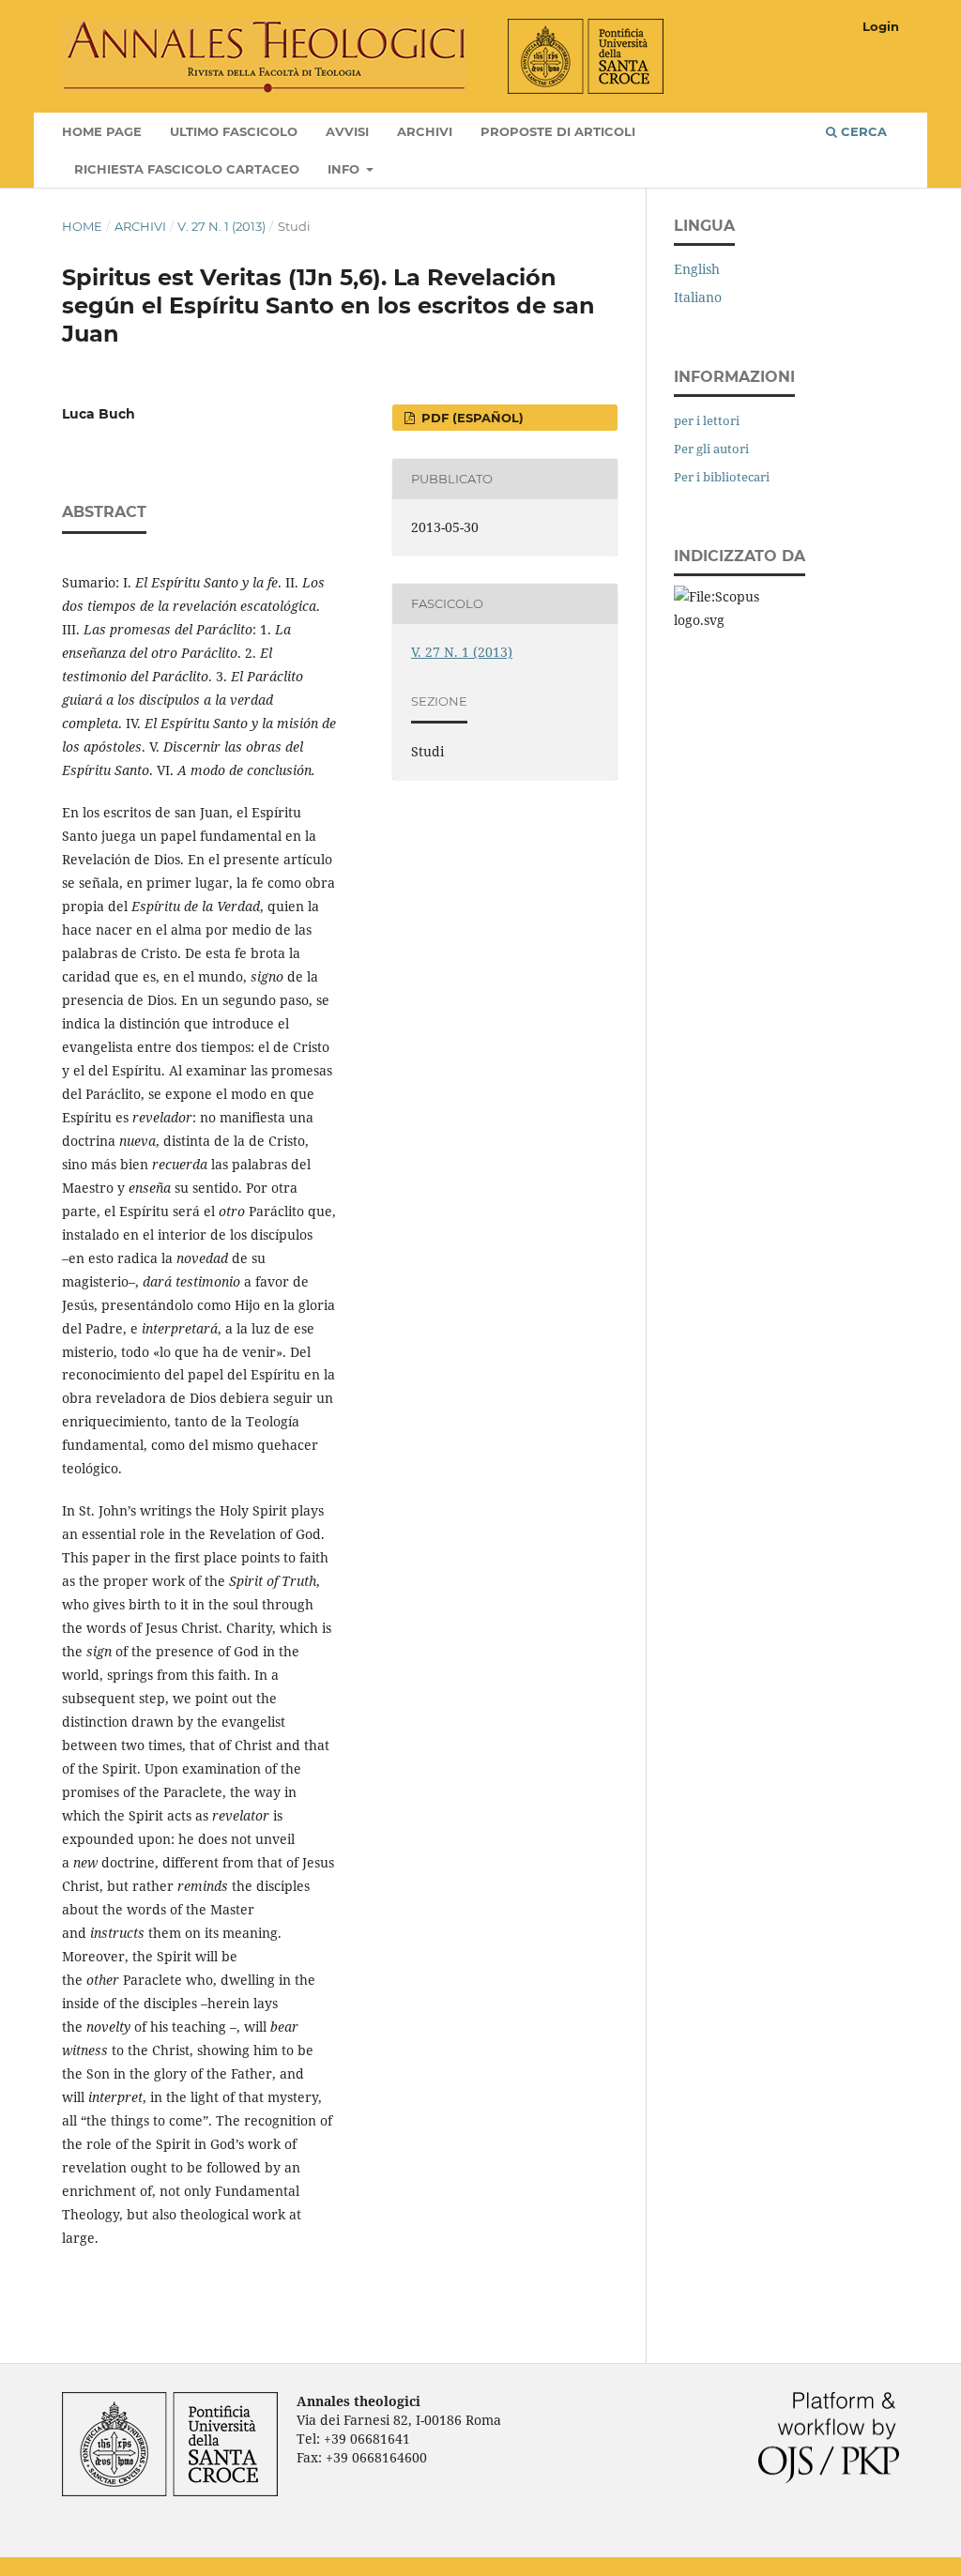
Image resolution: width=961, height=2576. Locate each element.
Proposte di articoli (558, 131)
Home (82, 226)
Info (345, 169)
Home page (102, 131)
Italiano (698, 297)
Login (881, 26)
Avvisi (347, 131)
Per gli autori (711, 449)
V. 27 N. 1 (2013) (221, 226)
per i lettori (707, 420)
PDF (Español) (471, 418)
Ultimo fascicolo (234, 131)
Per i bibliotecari (722, 477)
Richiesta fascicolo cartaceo (187, 169)
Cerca (862, 131)
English (697, 269)
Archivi (425, 131)
